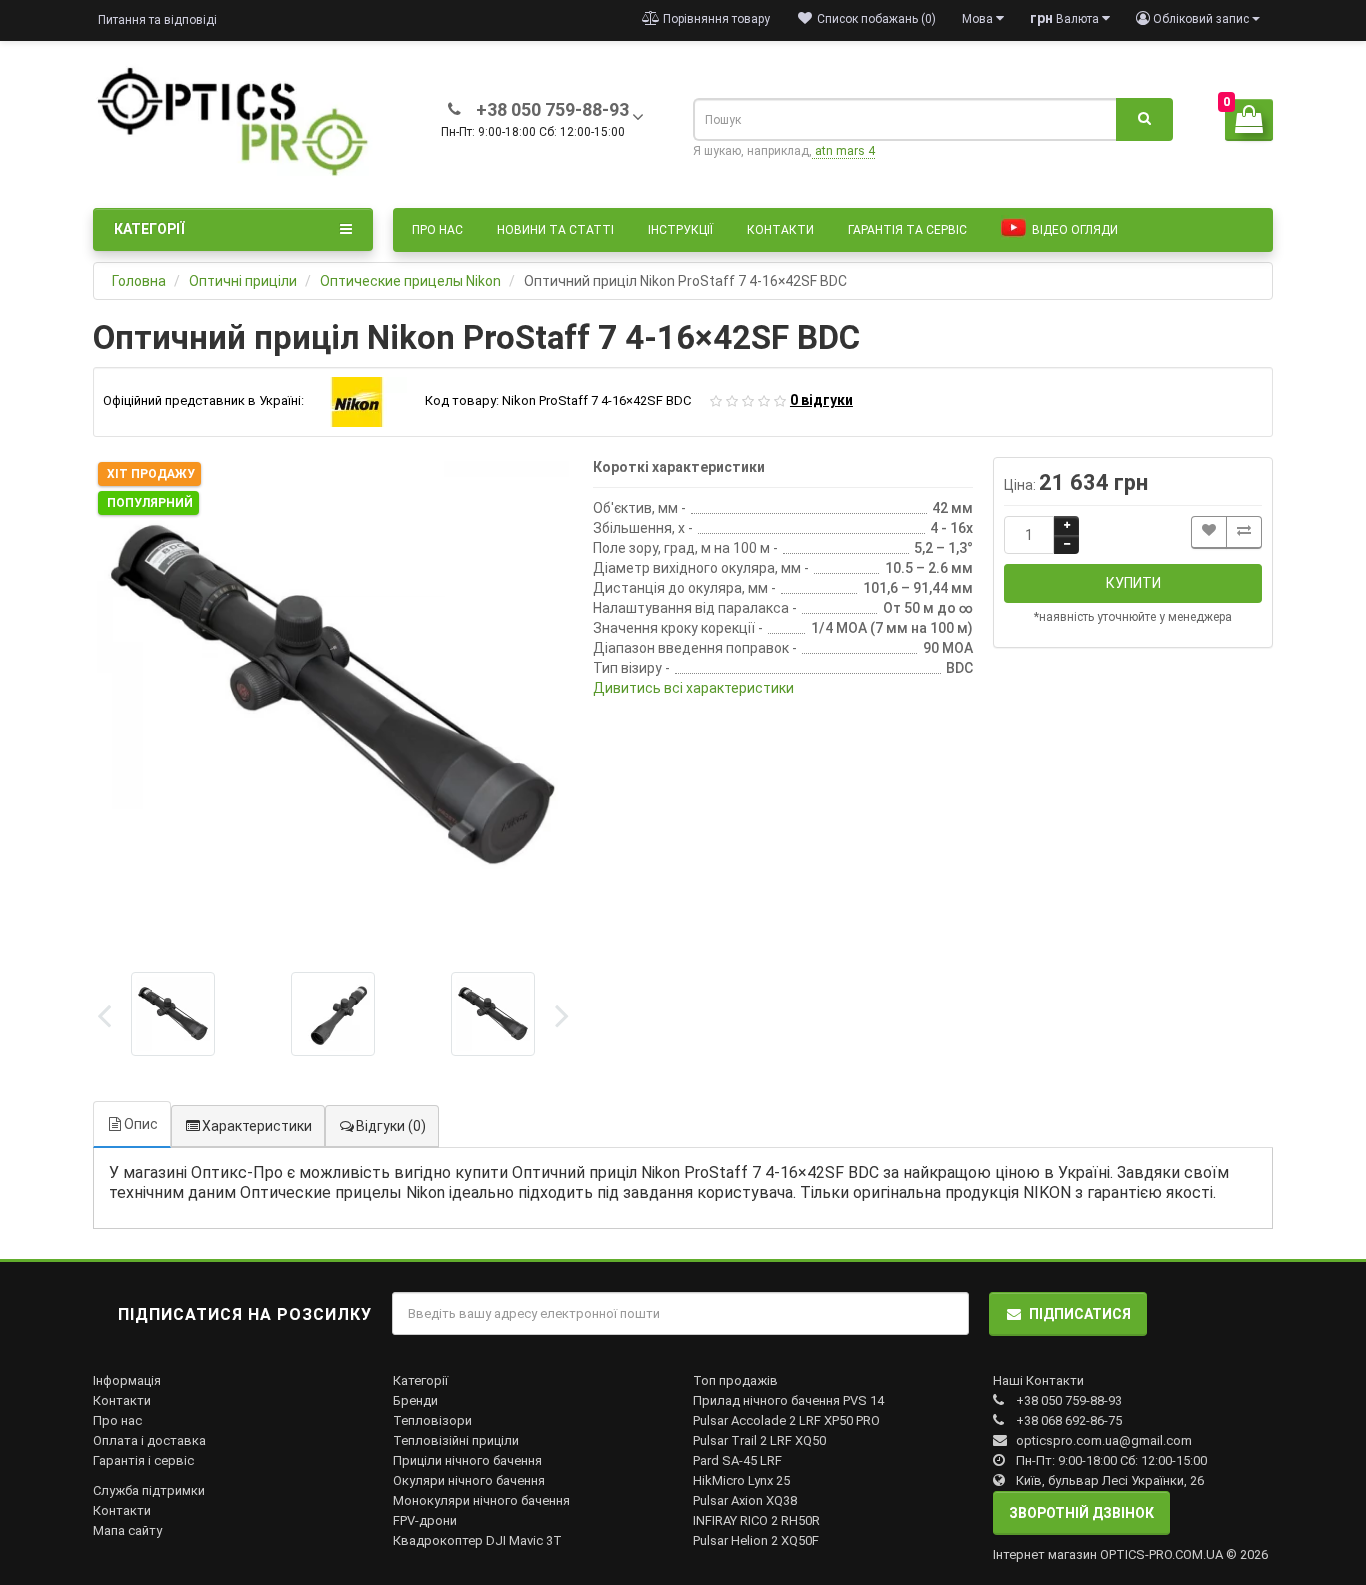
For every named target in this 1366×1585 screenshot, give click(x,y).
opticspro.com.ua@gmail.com (1104, 1440)
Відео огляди (1073, 230)
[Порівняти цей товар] (1244, 532)
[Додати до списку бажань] (1209, 532)
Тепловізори (432, 1420)
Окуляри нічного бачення (469, 1480)
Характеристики (257, 1126)
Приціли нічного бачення (467, 1460)
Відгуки (391, 1126)
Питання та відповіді (157, 20)
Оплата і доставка (149, 1440)
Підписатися (1080, 1314)
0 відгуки (821, 400)
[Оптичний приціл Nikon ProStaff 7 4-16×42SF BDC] (333, 697)
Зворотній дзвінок (1081, 1513)
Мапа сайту (127, 1530)
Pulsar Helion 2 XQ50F (756, 1540)
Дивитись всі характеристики (693, 688)
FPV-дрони (425, 1520)
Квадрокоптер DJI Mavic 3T (477, 1540)
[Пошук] (1144, 120)
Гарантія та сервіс (907, 230)
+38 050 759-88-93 (1069, 1400)
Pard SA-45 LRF (737, 1460)
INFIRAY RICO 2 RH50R (756, 1520)
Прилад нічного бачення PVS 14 (788, 1400)
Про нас (437, 230)
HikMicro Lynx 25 (741, 1480)
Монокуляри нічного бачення (481, 1500)
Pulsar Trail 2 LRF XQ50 (759, 1440)
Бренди (415, 1400)
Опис (141, 1124)
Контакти (780, 230)
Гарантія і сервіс (143, 1460)
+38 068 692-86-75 (1069, 1420)
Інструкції (680, 230)
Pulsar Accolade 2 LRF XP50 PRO (786, 1420)
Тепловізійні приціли (456, 1440)
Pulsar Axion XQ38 (745, 1500)
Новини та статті (555, 230)
